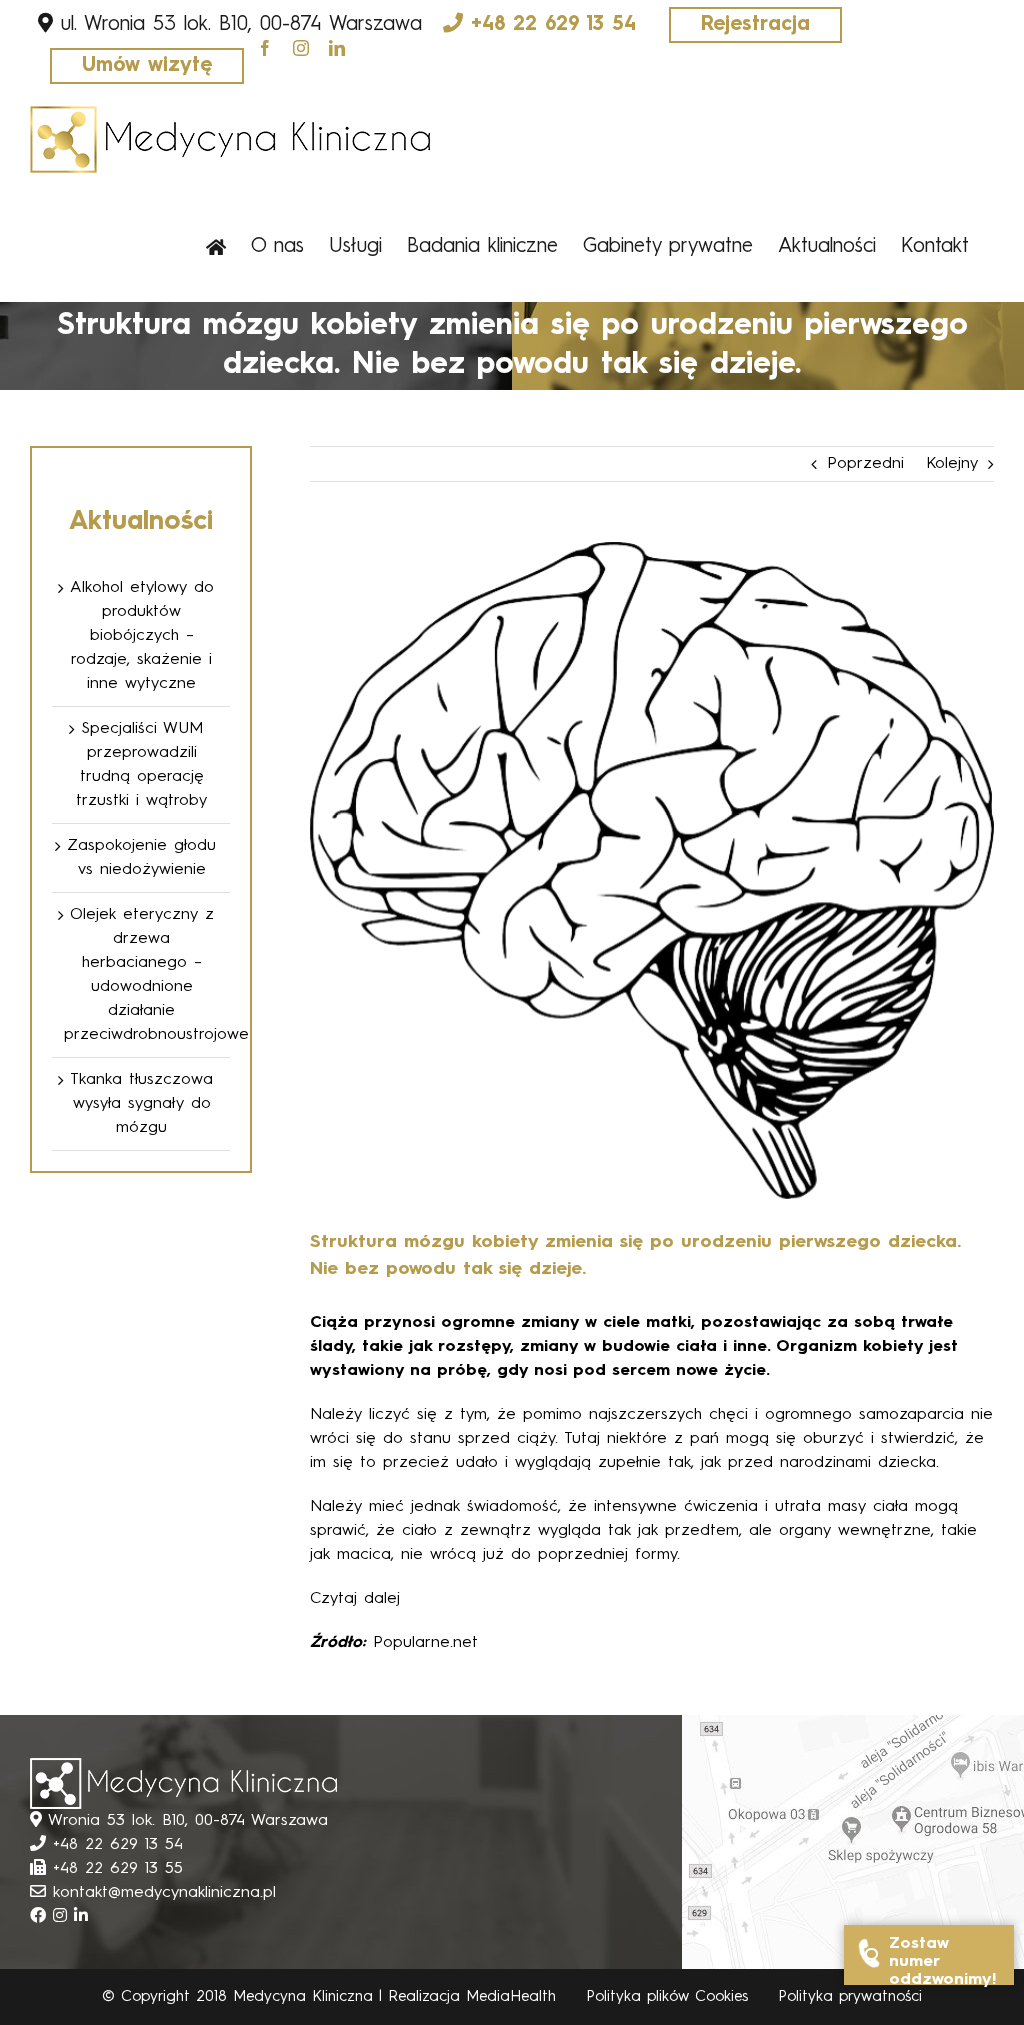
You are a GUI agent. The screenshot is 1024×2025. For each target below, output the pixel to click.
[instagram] (301, 48)
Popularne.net (425, 1643)
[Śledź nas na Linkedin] (81, 1917)
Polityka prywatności (850, 1997)
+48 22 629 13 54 (553, 25)
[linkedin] (337, 48)
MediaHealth (511, 1997)
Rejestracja (755, 25)
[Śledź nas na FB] (41, 1917)
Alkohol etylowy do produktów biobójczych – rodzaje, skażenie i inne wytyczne (142, 636)
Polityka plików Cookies (667, 1997)
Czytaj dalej (355, 1599)
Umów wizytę (147, 66)
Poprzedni (865, 464)
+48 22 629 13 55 (118, 1869)
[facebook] (265, 48)
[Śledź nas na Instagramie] (63, 1917)
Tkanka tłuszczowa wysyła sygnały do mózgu (141, 1104)
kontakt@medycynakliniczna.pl (164, 1893)
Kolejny (952, 464)
